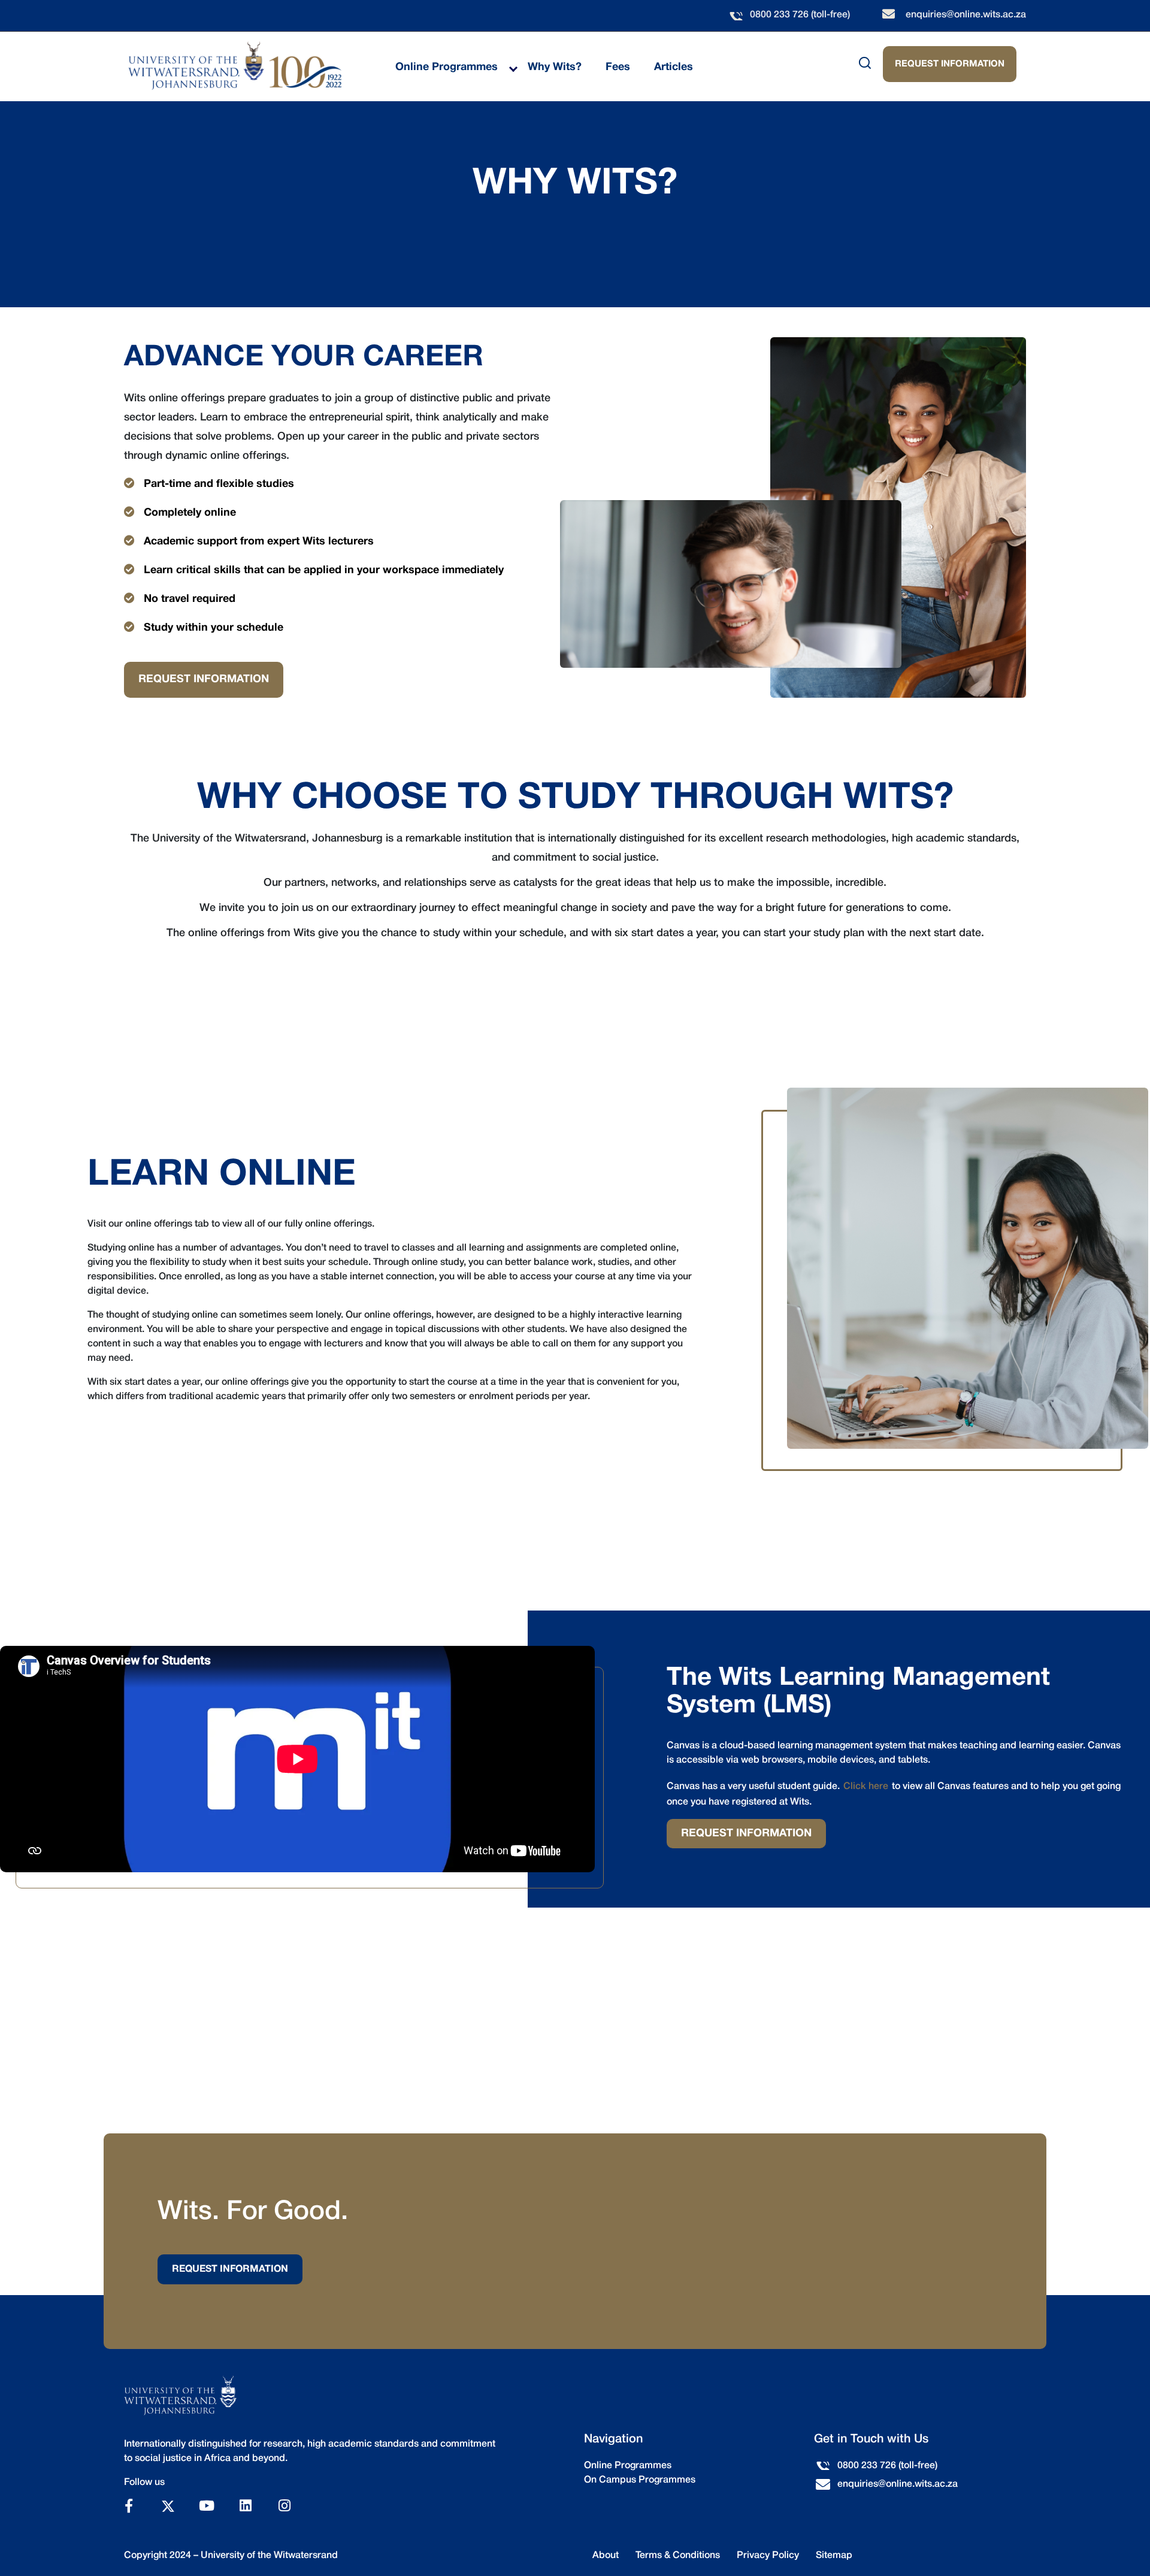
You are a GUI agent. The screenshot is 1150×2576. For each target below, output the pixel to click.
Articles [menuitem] (674, 67)
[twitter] (168, 2504)
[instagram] (285, 2506)
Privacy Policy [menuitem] (768, 2556)
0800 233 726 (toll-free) (800, 15)
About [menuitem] (606, 2556)
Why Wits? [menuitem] (555, 67)
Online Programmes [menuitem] (447, 67)
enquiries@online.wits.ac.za (966, 15)
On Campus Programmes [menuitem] (640, 2480)
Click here (866, 1787)
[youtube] (207, 2506)
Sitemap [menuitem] (834, 2556)
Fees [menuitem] (618, 67)
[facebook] (129, 2506)
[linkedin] (246, 2506)
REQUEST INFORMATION (950, 64)
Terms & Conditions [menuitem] (678, 2556)
